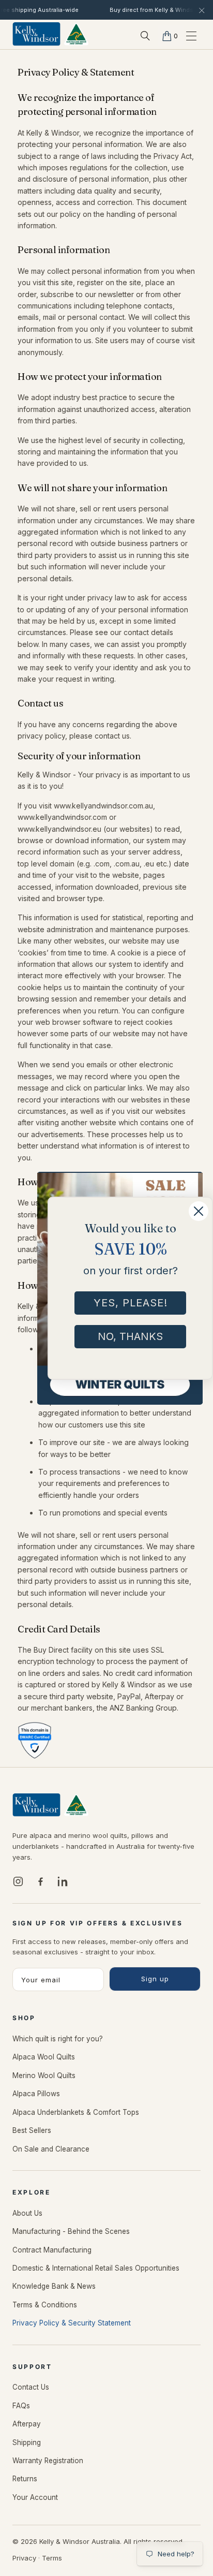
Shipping (27, 2442)
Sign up (155, 1979)
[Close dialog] (192, 1182)
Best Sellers (32, 2130)
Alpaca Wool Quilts (44, 2057)
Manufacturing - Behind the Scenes (71, 2231)
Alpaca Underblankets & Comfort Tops (76, 2112)
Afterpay (27, 2424)
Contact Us (31, 2387)
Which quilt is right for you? (58, 2039)
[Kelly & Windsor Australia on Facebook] (40, 1881)
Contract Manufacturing (52, 2250)
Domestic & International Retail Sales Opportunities (96, 2268)
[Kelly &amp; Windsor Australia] (51, 35)
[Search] (145, 36)
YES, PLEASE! (131, 1303)
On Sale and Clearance (51, 2149)
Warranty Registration (48, 2461)
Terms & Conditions (45, 2305)
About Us (27, 2213)
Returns (25, 2479)
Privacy (24, 2558)
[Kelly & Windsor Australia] (51, 1805)
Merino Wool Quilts (44, 2075)
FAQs (21, 2406)
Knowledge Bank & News (54, 2286)
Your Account (35, 2497)
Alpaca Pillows (36, 2094)
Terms (52, 2558)
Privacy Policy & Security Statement (72, 2323)
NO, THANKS (130, 1336)
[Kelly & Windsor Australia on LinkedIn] (63, 1881)
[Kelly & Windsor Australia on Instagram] (18, 1881)
